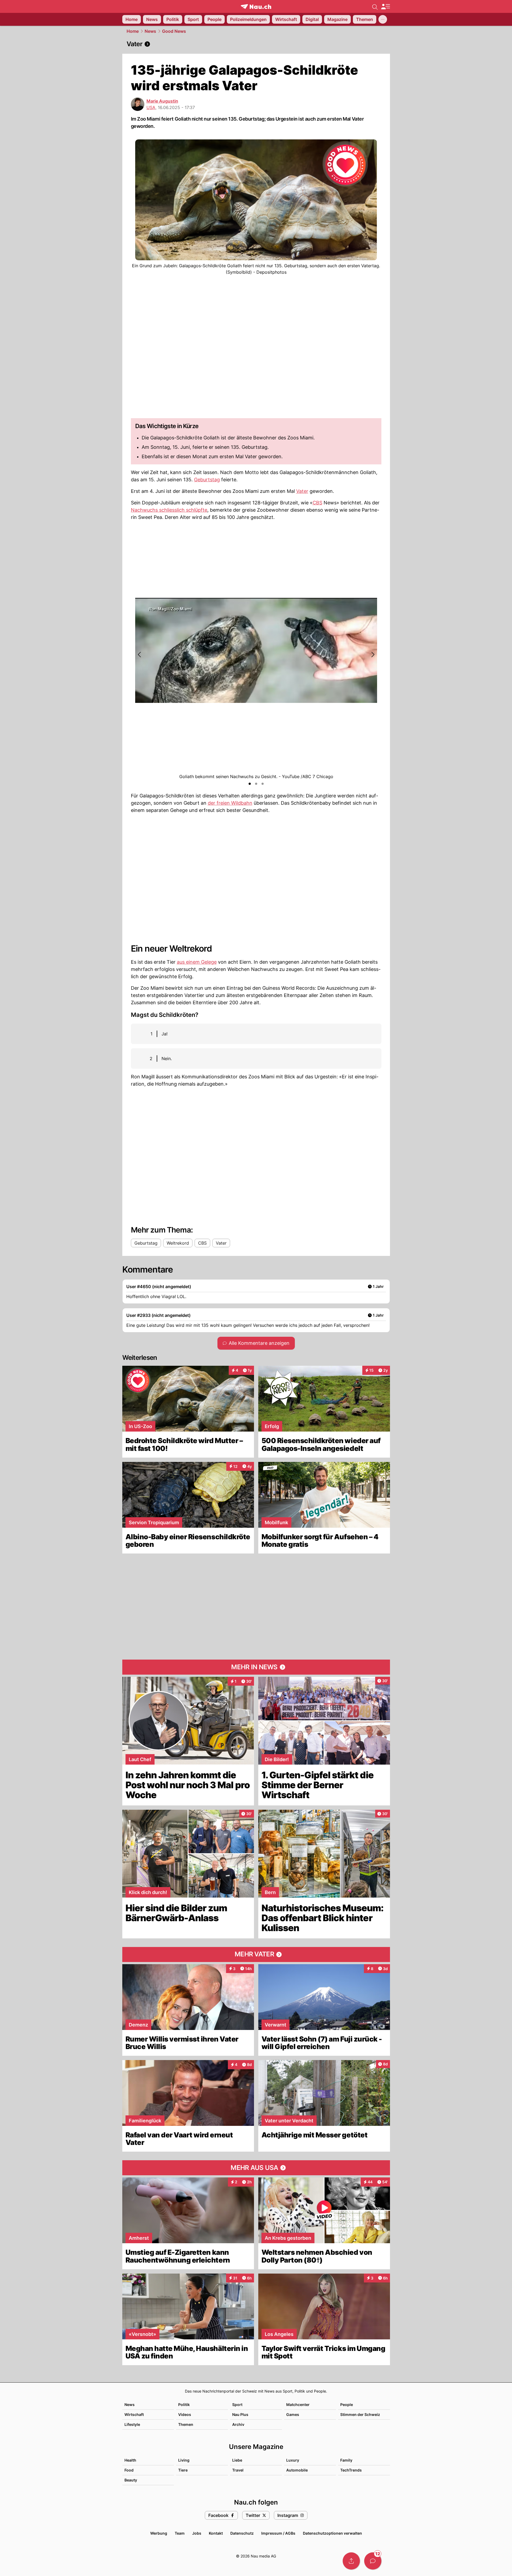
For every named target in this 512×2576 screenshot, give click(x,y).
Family (346, 2460)
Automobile (297, 2470)
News (150, 31)
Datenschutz (242, 2533)
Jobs (197, 2533)
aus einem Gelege (197, 962)
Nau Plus (240, 2414)
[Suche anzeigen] (375, 6)
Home (133, 31)
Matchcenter (298, 2405)
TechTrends (351, 2470)
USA (151, 107)
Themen (186, 2424)
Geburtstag (207, 480)
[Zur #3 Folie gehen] (263, 784)
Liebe (237, 2460)
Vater (302, 491)
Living (184, 2460)
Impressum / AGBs (278, 2533)
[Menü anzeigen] (385, 7)
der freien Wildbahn (230, 803)
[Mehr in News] (256, 1667)
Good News (174, 31)
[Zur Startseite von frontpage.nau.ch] (256, 7)
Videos (185, 2414)
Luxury (293, 2460)
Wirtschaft (134, 2414)
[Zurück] (140, 655)
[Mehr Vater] (256, 1954)
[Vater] (256, 44)
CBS (317, 503)
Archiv (238, 2424)
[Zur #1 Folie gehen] (250, 784)
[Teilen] (351, 2561)
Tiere (183, 2470)
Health (130, 2460)
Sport (237, 2405)
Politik (184, 2405)
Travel (238, 2470)
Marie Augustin (162, 101)
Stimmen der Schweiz (360, 2414)
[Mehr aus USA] (256, 2168)
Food (129, 2470)
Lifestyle (132, 2424)
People (347, 2405)
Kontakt (216, 2533)
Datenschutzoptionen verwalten (332, 2533)
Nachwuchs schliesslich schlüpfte (169, 510)
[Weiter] (373, 655)
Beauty (131, 2480)
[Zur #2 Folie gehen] (256, 784)
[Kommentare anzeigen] (373, 2561)
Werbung (159, 2533)
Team (180, 2533)
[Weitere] (383, 19)
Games (293, 2414)
